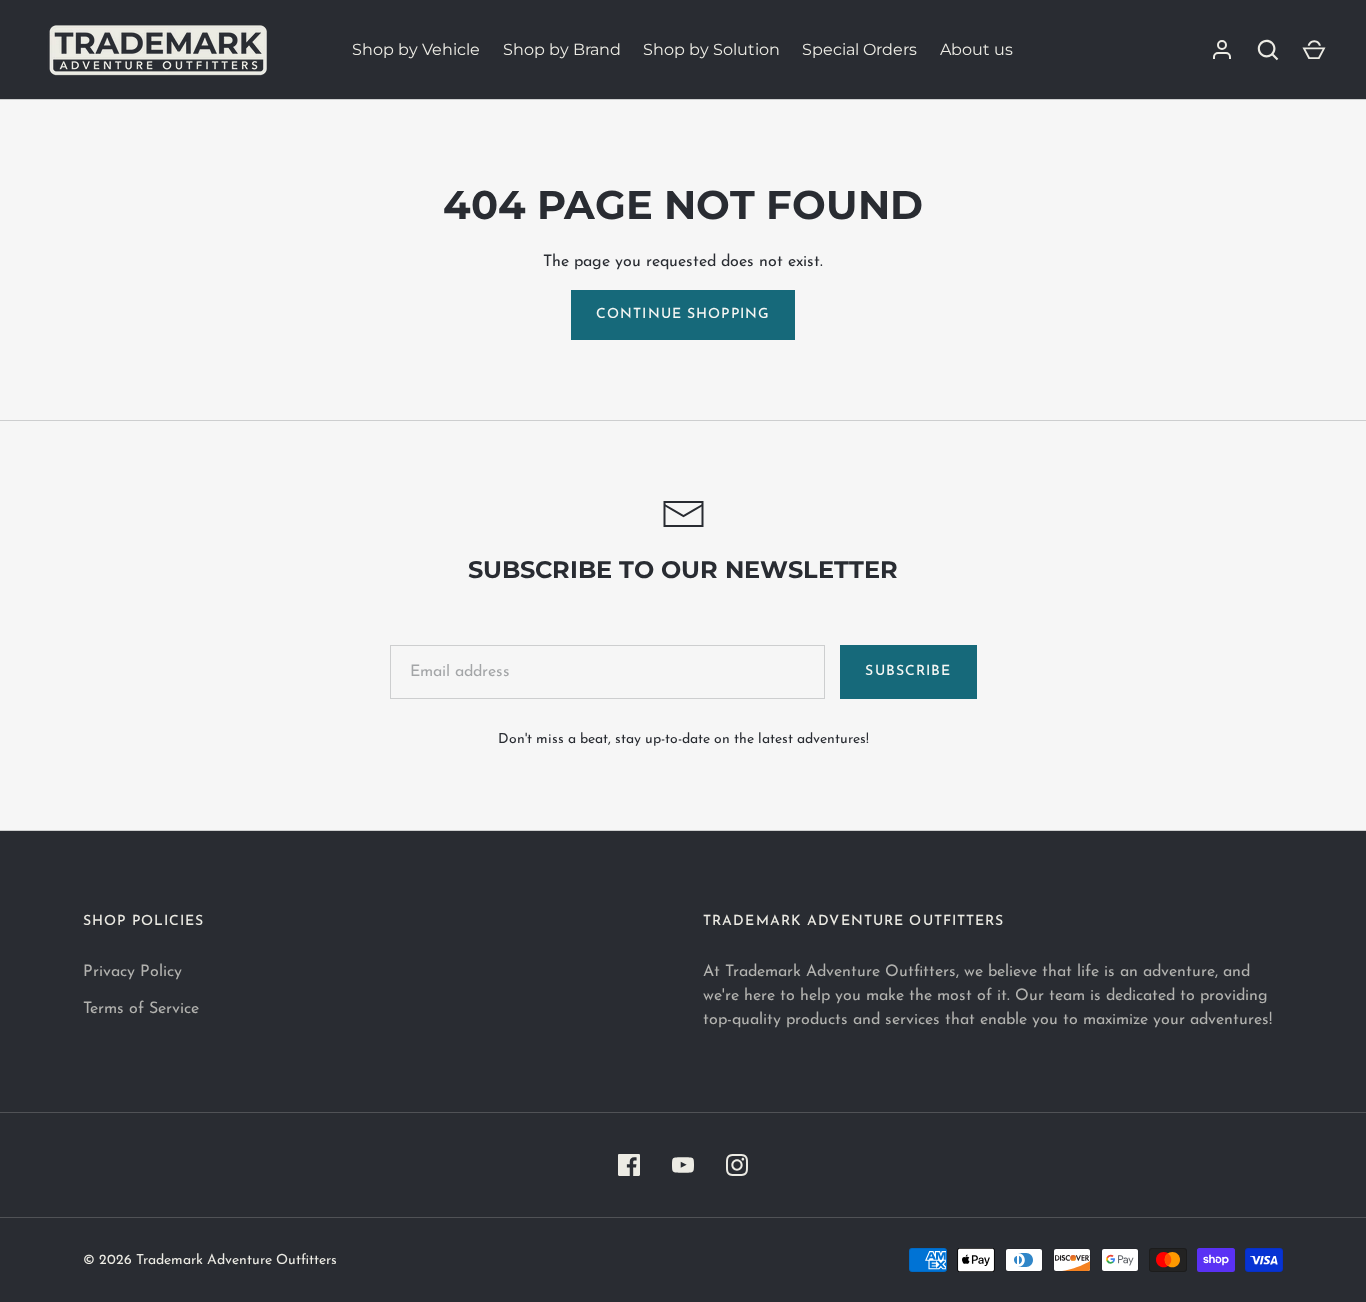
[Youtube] (683, 1165)
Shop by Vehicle (416, 49)
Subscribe (908, 671)
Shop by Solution (711, 49)
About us (976, 49)
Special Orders (859, 49)
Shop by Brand (562, 49)
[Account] (1222, 50)
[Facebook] (629, 1165)
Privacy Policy (132, 972)
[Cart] (1314, 50)
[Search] (1268, 50)
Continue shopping (683, 314)
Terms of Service (141, 1009)
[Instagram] (737, 1165)
